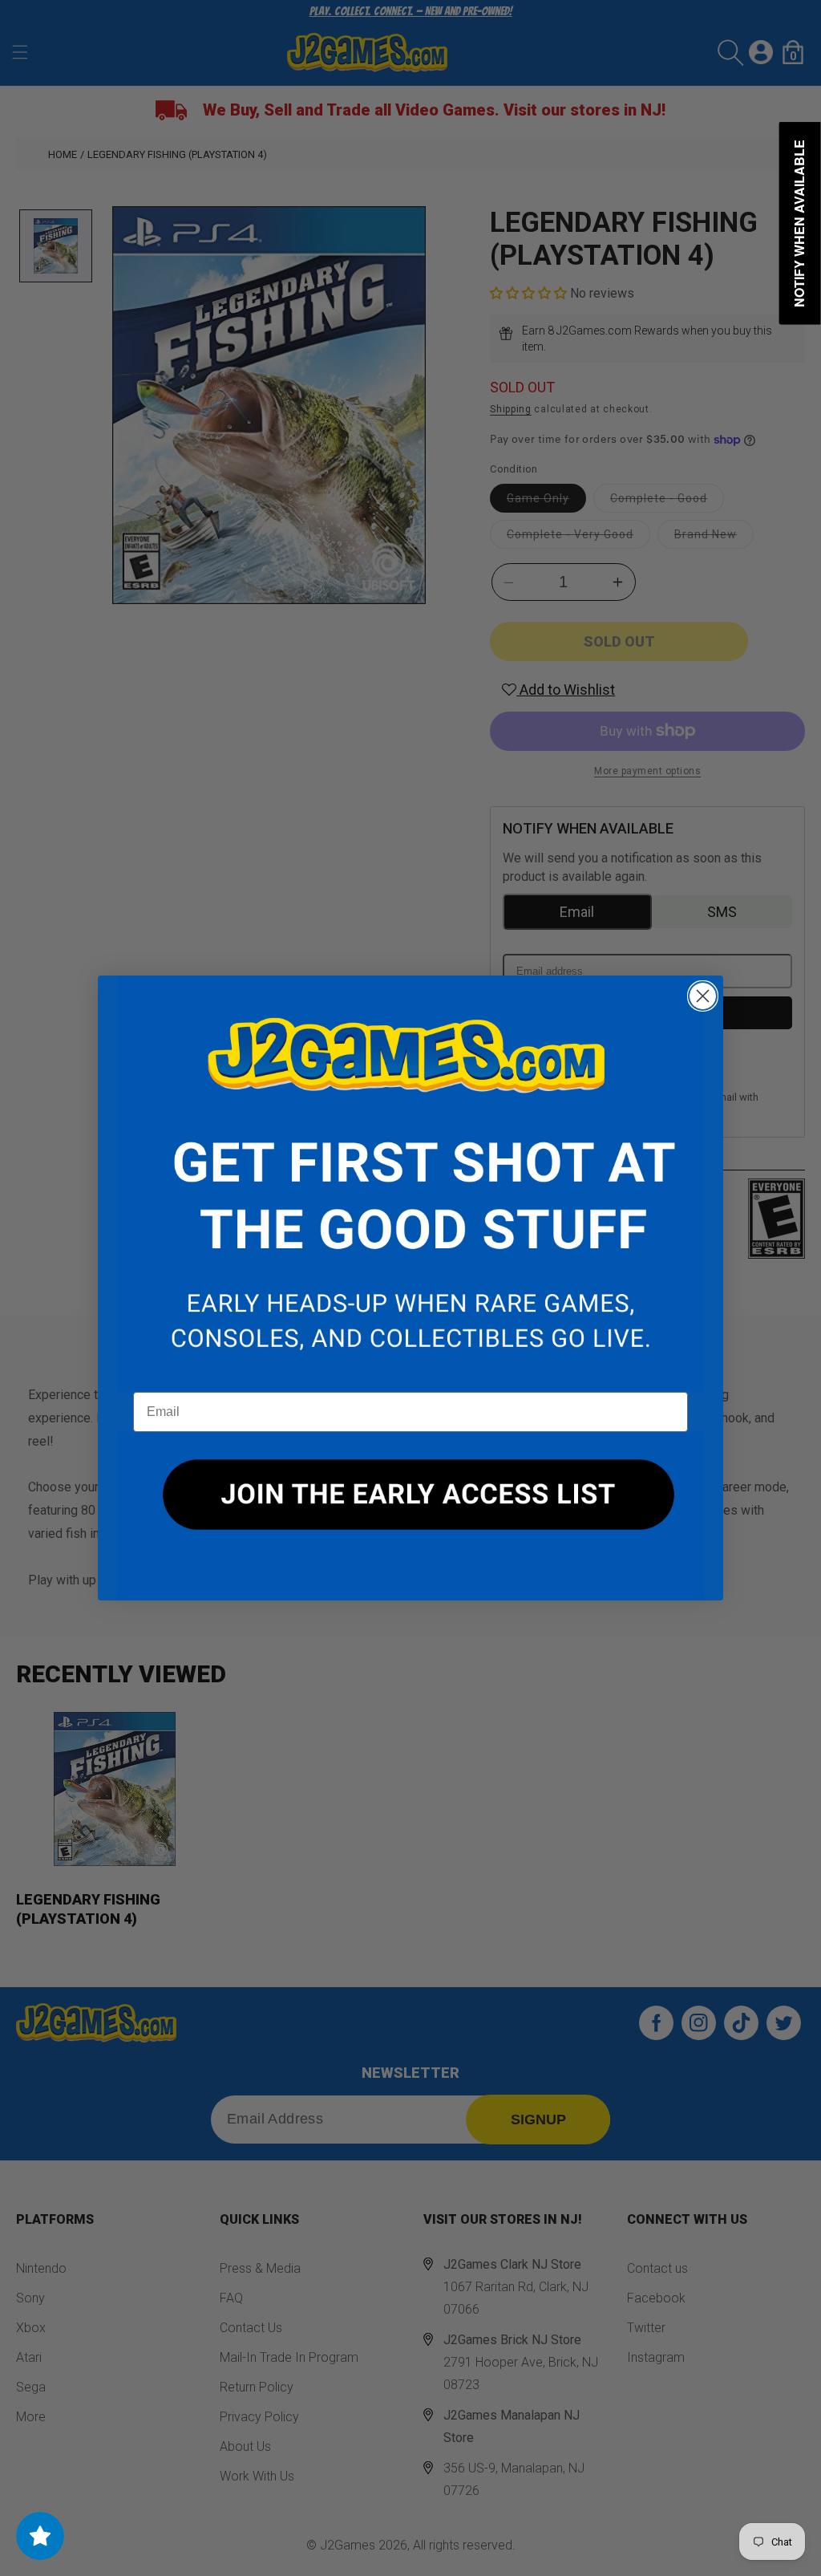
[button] (410, 1184)
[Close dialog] (703, 996)
